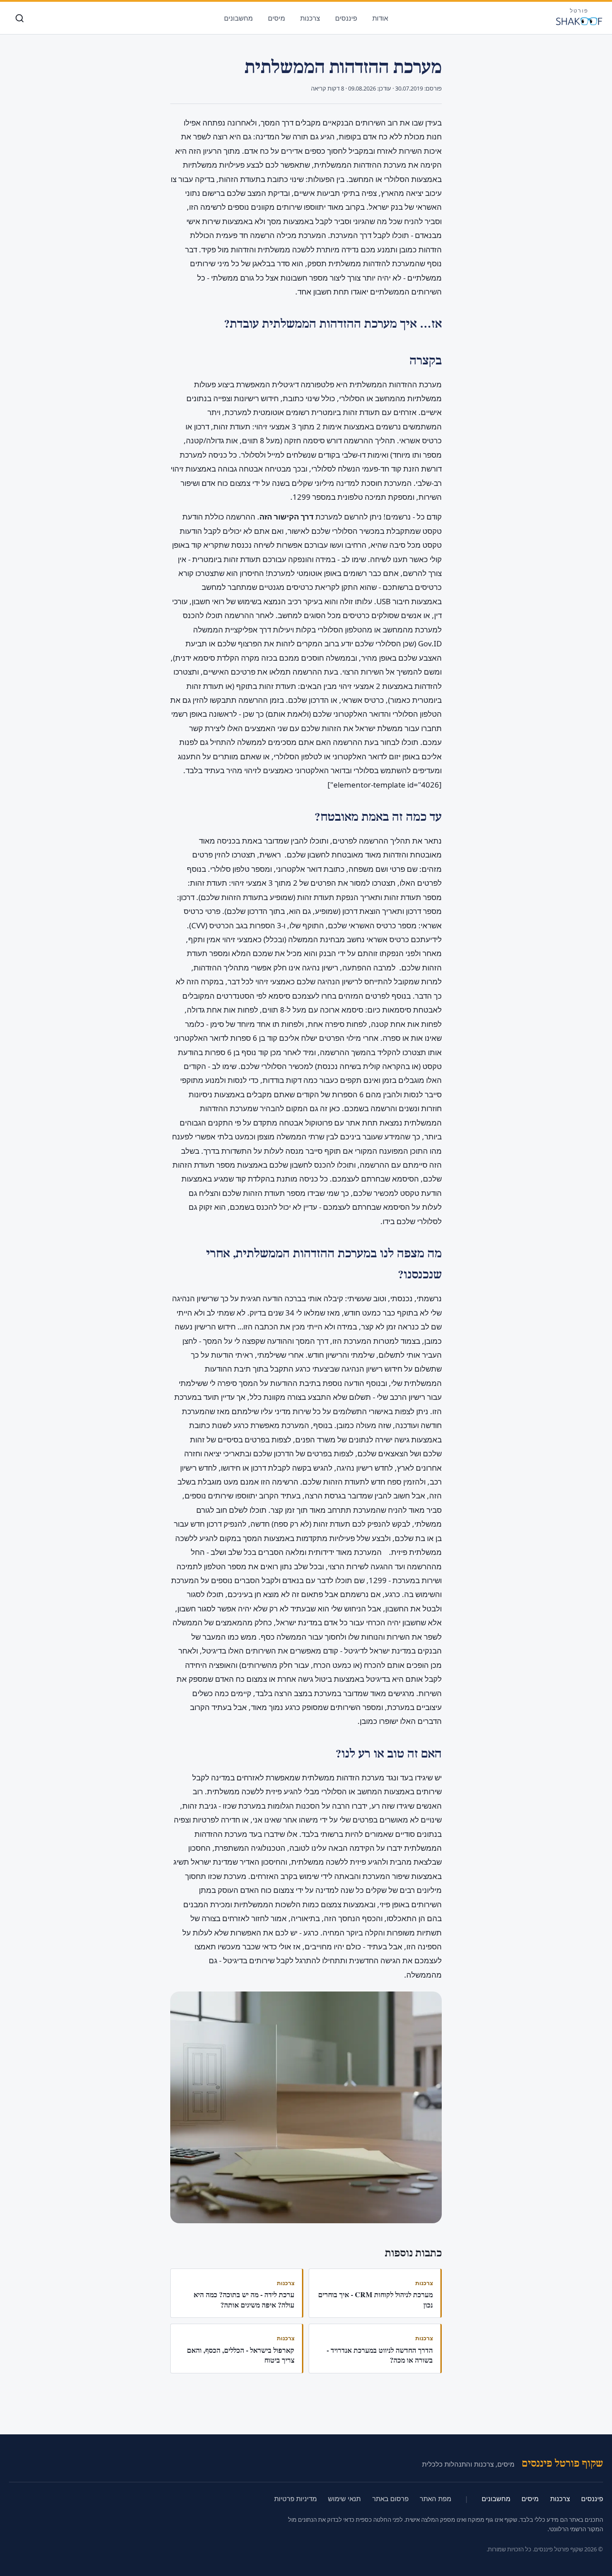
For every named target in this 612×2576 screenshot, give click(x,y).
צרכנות (310, 18)
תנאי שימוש (344, 2498)
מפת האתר (435, 2498)
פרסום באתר (390, 2498)
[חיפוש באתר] (19, 18)
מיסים (276, 18)
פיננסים (346, 18)
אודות (380, 18)
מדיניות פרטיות (295, 2498)
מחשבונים (238, 18)
